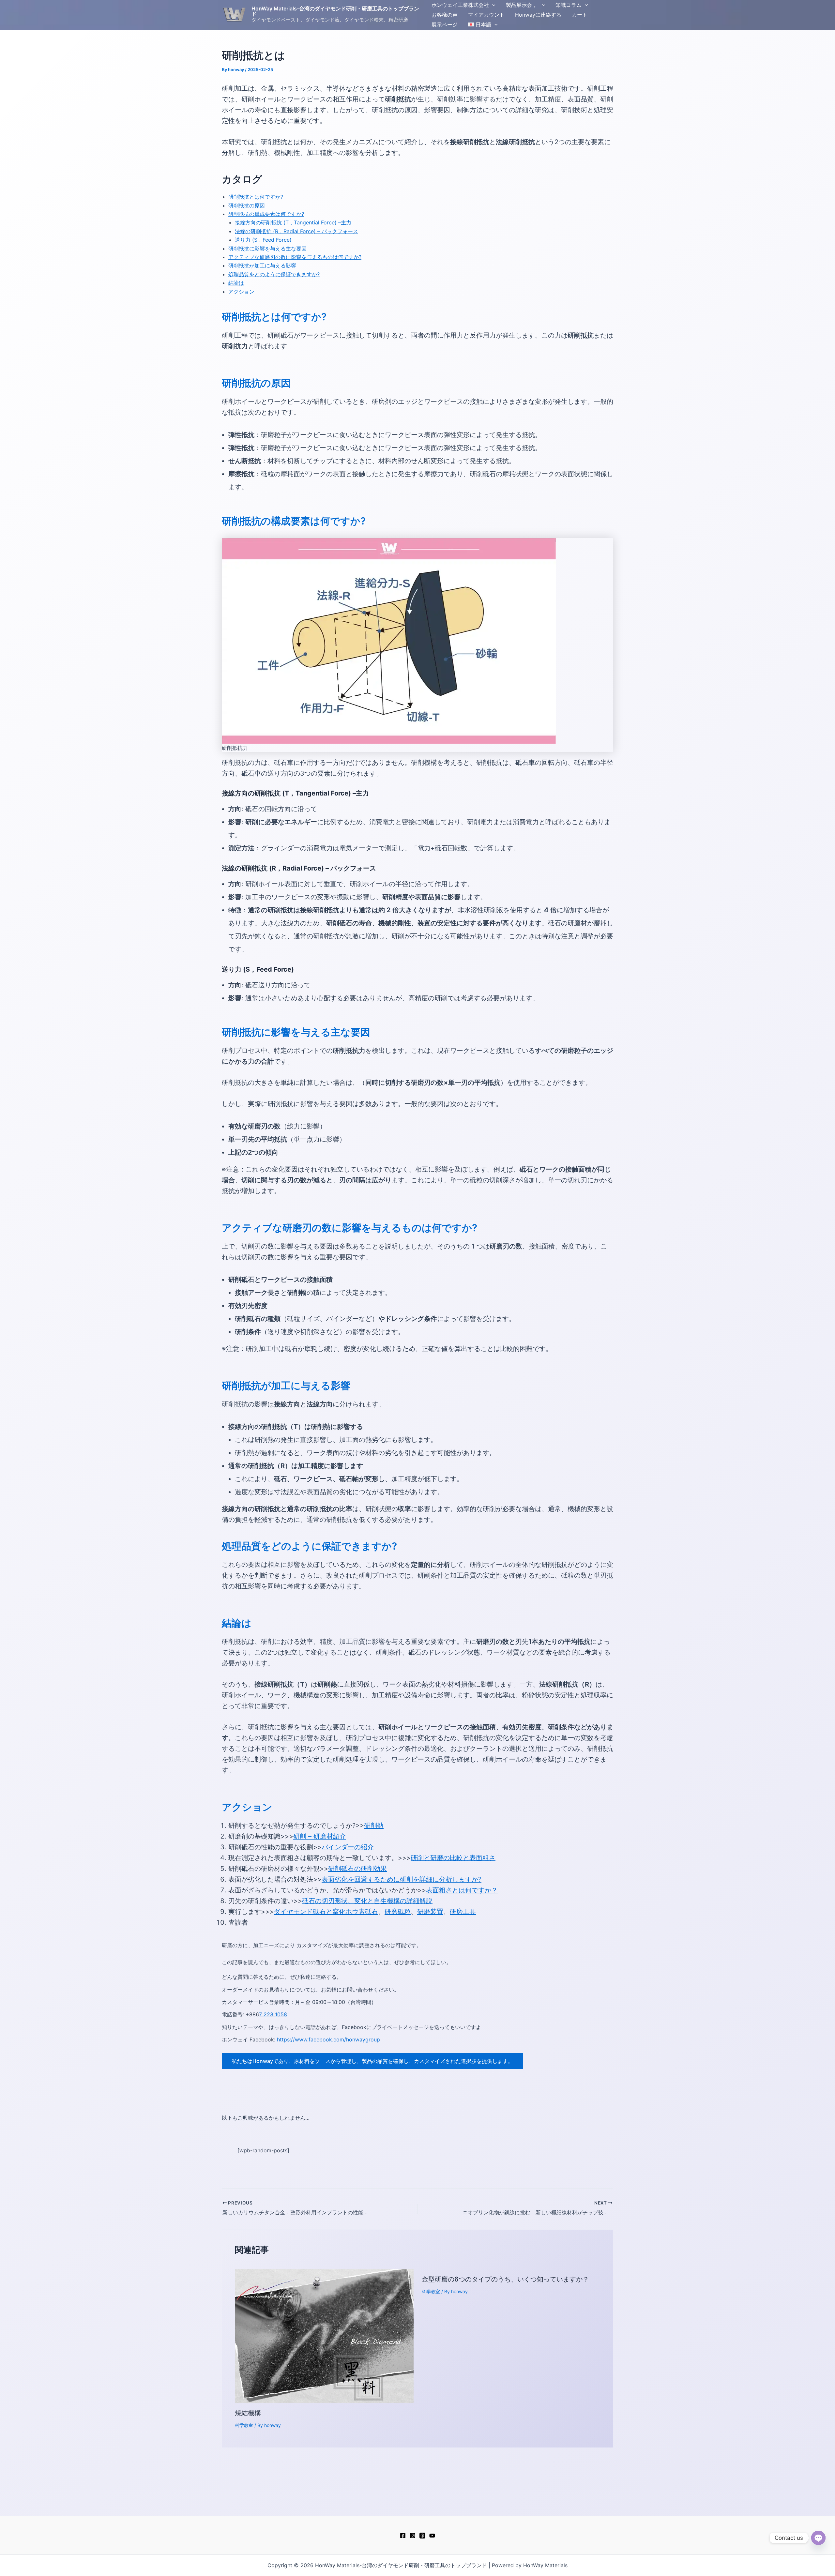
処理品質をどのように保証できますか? (274, 274)
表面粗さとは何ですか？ (462, 1890)
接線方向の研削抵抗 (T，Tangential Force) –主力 (293, 222)
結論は (236, 283)
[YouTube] (432, 2536)
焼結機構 (248, 2413)
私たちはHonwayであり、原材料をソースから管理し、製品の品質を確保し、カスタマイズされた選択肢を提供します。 (372, 2061)
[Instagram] (413, 2536)
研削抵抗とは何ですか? (256, 197)
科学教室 (244, 2425)
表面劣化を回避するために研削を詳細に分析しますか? (402, 1879)
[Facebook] (403, 2536)
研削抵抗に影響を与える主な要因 (267, 249)
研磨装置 (430, 1912)
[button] (492, 5)
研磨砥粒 (398, 1912)
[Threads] (422, 2536)
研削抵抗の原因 (247, 205)
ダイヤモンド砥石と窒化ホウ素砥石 (326, 1912)
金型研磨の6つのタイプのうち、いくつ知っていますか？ (505, 2279)
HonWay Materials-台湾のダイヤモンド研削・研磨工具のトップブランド (335, 11)
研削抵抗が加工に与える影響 (262, 265)
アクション (241, 292)
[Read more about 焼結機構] (324, 2335)
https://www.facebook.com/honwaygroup (328, 2039)
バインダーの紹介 (348, 1847)
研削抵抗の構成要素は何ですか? (266, 214)
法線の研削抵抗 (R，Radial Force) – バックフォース (296, 231)
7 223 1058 (273, 2014)
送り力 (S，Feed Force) (263, 240)
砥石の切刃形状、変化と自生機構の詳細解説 (367, 1901)
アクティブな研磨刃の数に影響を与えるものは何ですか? (295, 257)
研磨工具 (463, 1912)
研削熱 (374, 1826)
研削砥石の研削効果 (357, 1869)
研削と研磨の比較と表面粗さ (453, 1858)
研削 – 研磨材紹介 (320, 1836)
